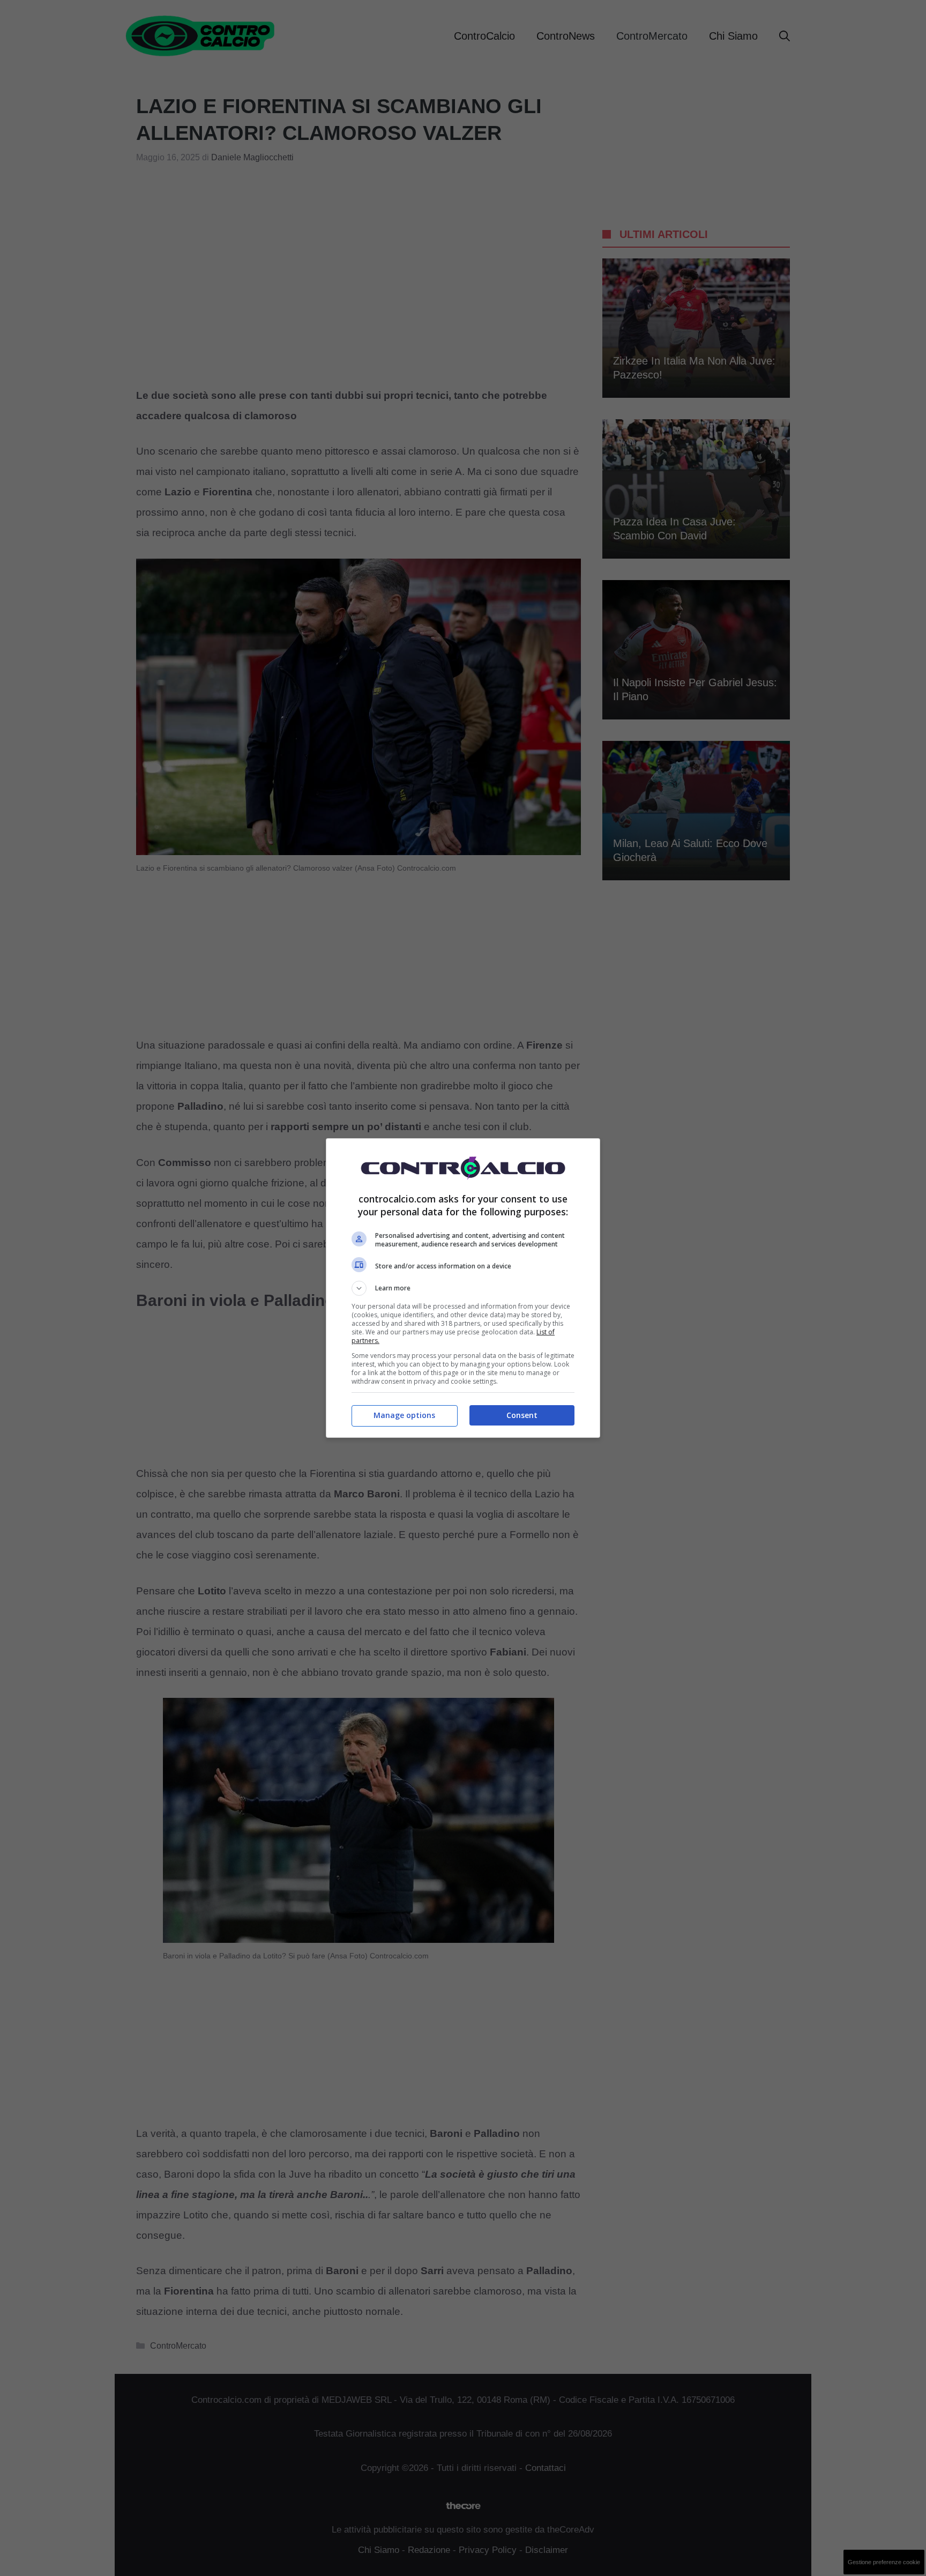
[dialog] (463, 1288)
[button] (463, 1288)
